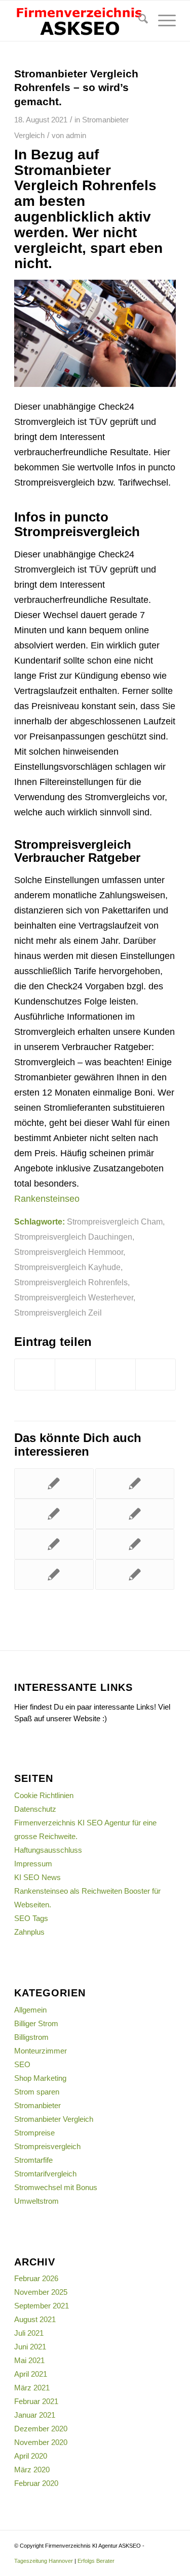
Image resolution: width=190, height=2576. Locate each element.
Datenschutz (35, 1809)
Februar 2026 (36, 2278)
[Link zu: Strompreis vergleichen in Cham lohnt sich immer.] (54, 1575)
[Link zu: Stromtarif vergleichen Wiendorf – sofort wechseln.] (135, 1483)
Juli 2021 (29, 2333)
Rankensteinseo (47, 1199)
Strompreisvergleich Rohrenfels (71, 1282)
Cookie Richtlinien (44, 1795)
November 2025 (41, 2292)
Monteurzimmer (41, 2051)
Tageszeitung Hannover (44, 2561)
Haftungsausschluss (48, 1850)
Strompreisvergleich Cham (115, 1221)
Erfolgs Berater (96, 2561)
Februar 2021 (36, 2401)
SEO (22, 2064)
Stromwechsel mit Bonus (56, 2187)
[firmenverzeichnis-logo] (79, 21)
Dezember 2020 (41, 2429)
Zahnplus (29, 1932)
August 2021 (35, 2319)
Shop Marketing (40, 2078)
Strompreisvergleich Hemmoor (69, 1252)
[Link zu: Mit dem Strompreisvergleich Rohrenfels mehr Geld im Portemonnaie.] (135, 1575)
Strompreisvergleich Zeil (58, 1313)
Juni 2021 (30, 2347)
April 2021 (31, 2374)
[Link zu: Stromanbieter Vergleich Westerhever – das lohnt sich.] (135, 1514)
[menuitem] (138, 21)
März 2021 (32, 2388)
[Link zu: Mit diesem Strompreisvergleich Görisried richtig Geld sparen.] (54, 1483)
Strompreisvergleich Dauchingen (73, 1237)
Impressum (33, 1864)
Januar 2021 (35, 2415)
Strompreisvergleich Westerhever (74, 1297)
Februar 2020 (36, 2483)
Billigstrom (31, 2037)
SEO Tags (31, 1918)
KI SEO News (37, 1877)
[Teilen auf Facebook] (35, 1374)
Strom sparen (37, 2092)
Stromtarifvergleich (45, 2174)
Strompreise (34, 2133)
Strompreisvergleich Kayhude (67, 1267)
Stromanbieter (37, 2105)
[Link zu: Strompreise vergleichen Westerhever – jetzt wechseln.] (54, 1544)
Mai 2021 (29, 2360)
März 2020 (32, 2470)
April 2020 (31, 2456)
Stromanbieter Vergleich (54, 2119)
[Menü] (162, 21)
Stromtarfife (33, 2160)
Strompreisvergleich (47, 2146)
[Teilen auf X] (75, 1374)
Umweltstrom (36, 2201)
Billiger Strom (36, 2023)
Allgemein (30, 2010)
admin (76, 136)
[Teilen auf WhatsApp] (156, 1374)
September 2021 (42, 2306)
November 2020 (41, 2442)
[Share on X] (116, 1374)
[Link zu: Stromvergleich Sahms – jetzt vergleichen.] (135, 1544)
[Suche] (138, 21)
